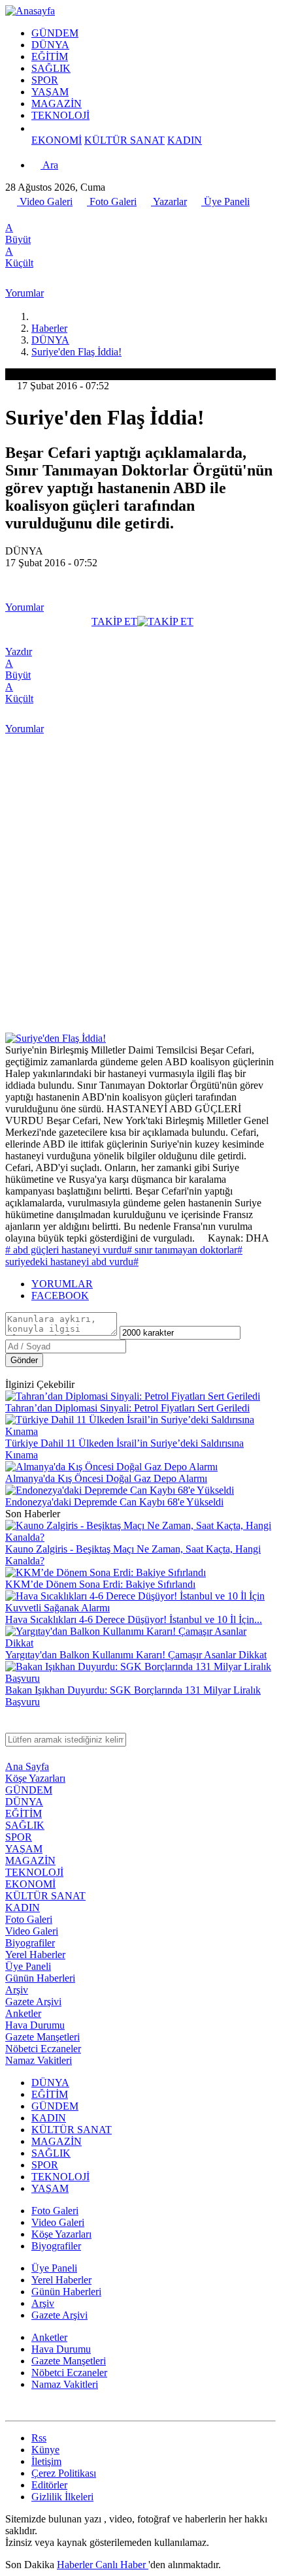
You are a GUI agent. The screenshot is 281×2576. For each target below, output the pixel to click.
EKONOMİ (57, 140)
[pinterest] (83, 216)
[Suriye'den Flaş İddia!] (56, 1038)
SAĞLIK (51, 68)
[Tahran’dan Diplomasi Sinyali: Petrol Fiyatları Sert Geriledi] (133, 1396)
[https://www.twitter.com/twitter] (11, 2409)
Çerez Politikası (64, 2473)
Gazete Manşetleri (42, 2037)
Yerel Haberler (35, 1955)
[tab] (154, 1284)
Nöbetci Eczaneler (43, 2049)
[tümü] (37, 128)
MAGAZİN (57, 104)
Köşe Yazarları (35, 1778)
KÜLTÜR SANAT (124, 140)
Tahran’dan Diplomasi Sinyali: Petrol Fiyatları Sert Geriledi (127, 1408)
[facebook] (12, 216)
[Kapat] (11, 1727)
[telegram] (54, 216)
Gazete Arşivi (33, 2002)
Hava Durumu (35, 2025)
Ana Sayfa (27, 1766)
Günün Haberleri (40, 1978)
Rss (39, 2438)
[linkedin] (69, 216)
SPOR (45, 80)
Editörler (49, 2485)
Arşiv (17, 1990)
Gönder (24, 1360)
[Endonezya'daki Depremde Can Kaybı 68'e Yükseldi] (120, 1490)
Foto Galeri (112, 201)
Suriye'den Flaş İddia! (76, 352)
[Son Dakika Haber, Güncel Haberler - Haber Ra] (30, 11)
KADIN (185, 140)
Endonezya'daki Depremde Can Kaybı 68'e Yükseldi (114, 1502)
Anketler (23, 2013)
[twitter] (25, 216)
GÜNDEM (55, 33)
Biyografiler (30, 1943)
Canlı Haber (122, 2565)
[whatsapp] (40, 216)
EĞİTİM (50, 56)
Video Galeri (45, 201)
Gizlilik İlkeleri (62, 2497)
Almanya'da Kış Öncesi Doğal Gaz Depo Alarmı (106, 1478)
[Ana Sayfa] (37, 316)
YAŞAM (50, 92)
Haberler (49, 328)
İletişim (46, 2461)
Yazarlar (169, 201)
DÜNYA (50, 45)
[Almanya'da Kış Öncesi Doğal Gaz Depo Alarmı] (111, 1467)
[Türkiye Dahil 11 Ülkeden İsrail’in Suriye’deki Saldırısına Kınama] (140, 1431)
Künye (45, 2450)
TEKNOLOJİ (60, 115)
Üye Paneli (225, 201)
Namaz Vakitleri (39, 2060)
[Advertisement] (140, 886)
